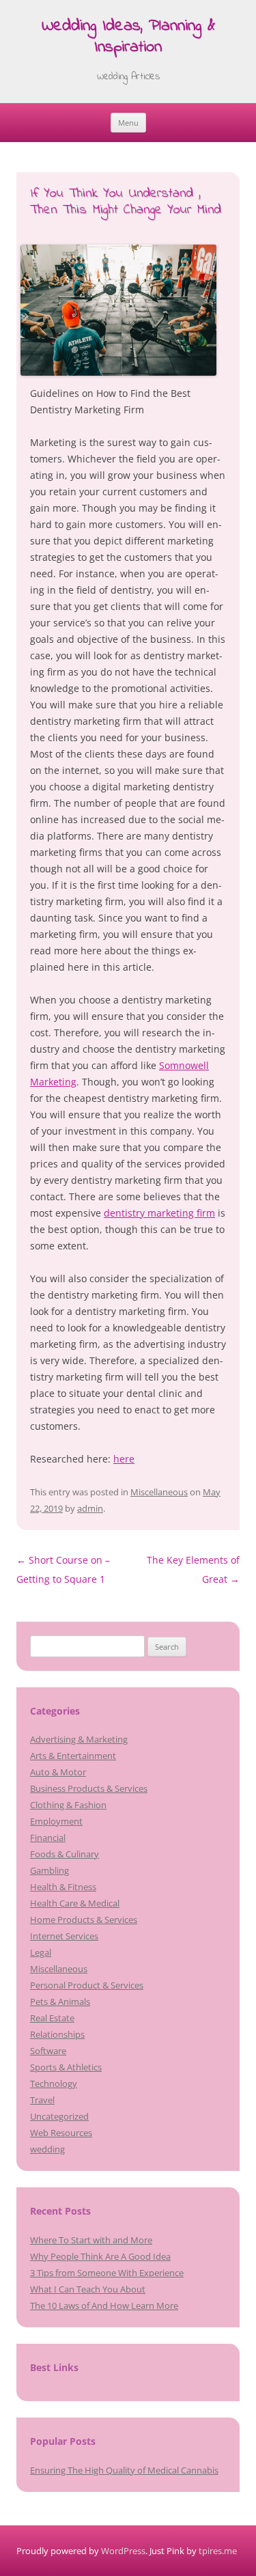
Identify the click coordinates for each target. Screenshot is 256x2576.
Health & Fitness (63, 1887)
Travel (42, 2100)
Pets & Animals (60, 2002)
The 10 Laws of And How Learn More (104, 2305)
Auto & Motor (58, 1772)
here (124, 1459)
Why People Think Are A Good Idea (100, 2256)
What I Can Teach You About (88, 2289)
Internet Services (64, 1936)
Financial (48, 1838)
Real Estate (52, 2018)
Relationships (57, 2034)
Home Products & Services (84, 1920)
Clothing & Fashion (68, 1805)
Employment (56, 1821)
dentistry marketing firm (159, 1213)
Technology (54, 2083)
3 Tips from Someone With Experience (107, 2273)
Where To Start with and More (91, 2240)
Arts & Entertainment (73, 1756)
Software (48, 2051)
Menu (128, 123)
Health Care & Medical (75, 1903)
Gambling (49, 1870)
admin (90, 1508)
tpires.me (218, 2551)
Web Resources (61, 2133)
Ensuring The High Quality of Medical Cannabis (124, 2470)
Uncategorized (59, 2116)
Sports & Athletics (66, 2067)
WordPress (123, 2551)
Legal (41, 1952)
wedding (47, 2149)
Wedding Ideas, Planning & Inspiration (128, 38)
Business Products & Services (89, 1788)
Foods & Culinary (65, 1854)
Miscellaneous (159, 1492)
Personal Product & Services (87, 1985)
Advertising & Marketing (79, 1739)
